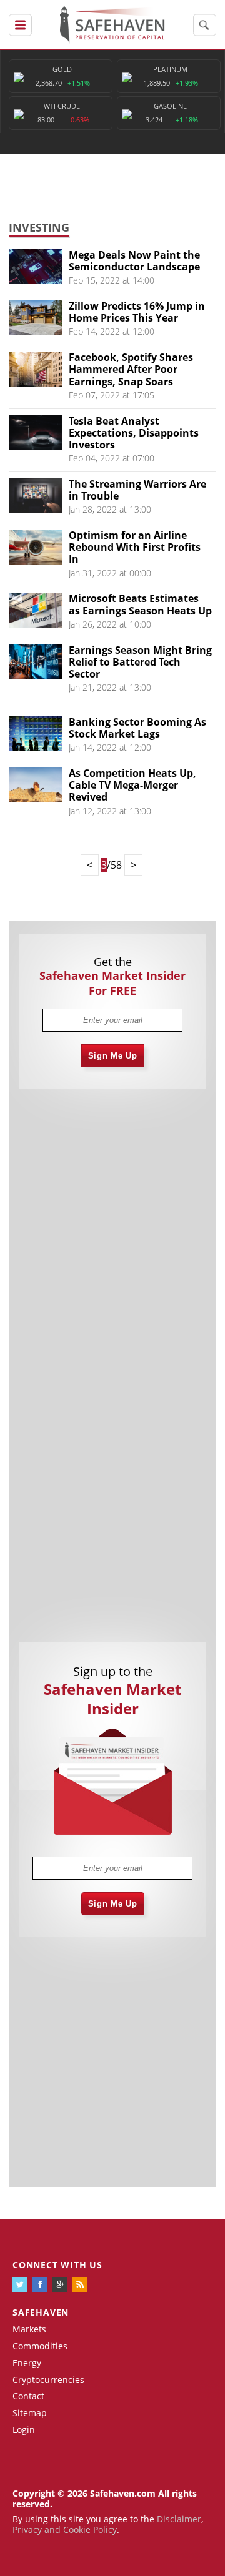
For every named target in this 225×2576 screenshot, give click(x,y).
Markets (29, 2329)
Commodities (40, 2346)
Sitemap (30, 2413)
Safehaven (41, 2312)
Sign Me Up (113, 1056)
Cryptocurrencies (48, 2380)
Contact (28, 2396)
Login (24, 2430)
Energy (27, 2363)
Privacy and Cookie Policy (65, 2529)
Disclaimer (179, 2519)
